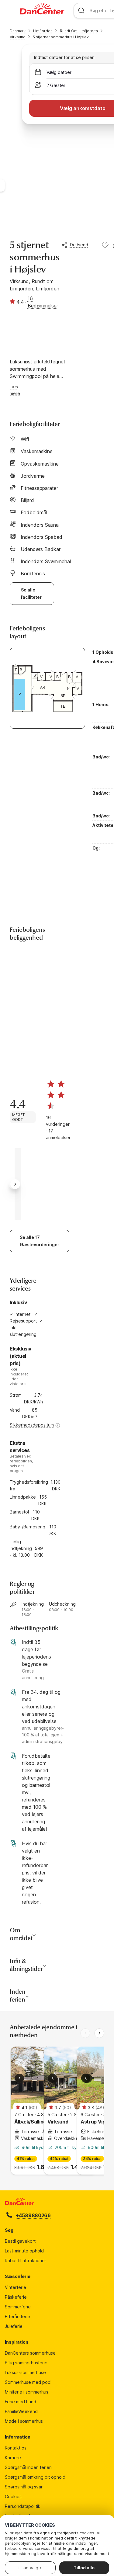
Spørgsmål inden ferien (28, 2467)
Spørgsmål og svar (24, 2487)
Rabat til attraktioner (26, 2261)
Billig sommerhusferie (26, 2363)
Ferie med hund (21, 2402)
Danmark (18, 31)
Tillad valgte (30, 2568)
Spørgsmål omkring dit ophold (35, 2477)
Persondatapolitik (23, 2506)
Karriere (13, 2458)
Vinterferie (16, 2287)
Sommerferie (18, 2307)
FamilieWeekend (21, 2411)
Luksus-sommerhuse (25, 2372)
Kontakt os (16, 2448)
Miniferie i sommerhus (27, 2392)
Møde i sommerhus (24, 2421)
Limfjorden (43, 31)
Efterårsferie (17, 2316)
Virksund (18, 37)
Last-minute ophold (24, 2251)
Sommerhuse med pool (28, 2382)
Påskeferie (16, 2297)
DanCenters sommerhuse (30, 2353)
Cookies (13, 2496)
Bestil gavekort (20, 2241)
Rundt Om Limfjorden (79, 31)
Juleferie (14, 2326)
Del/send (79, 245)
